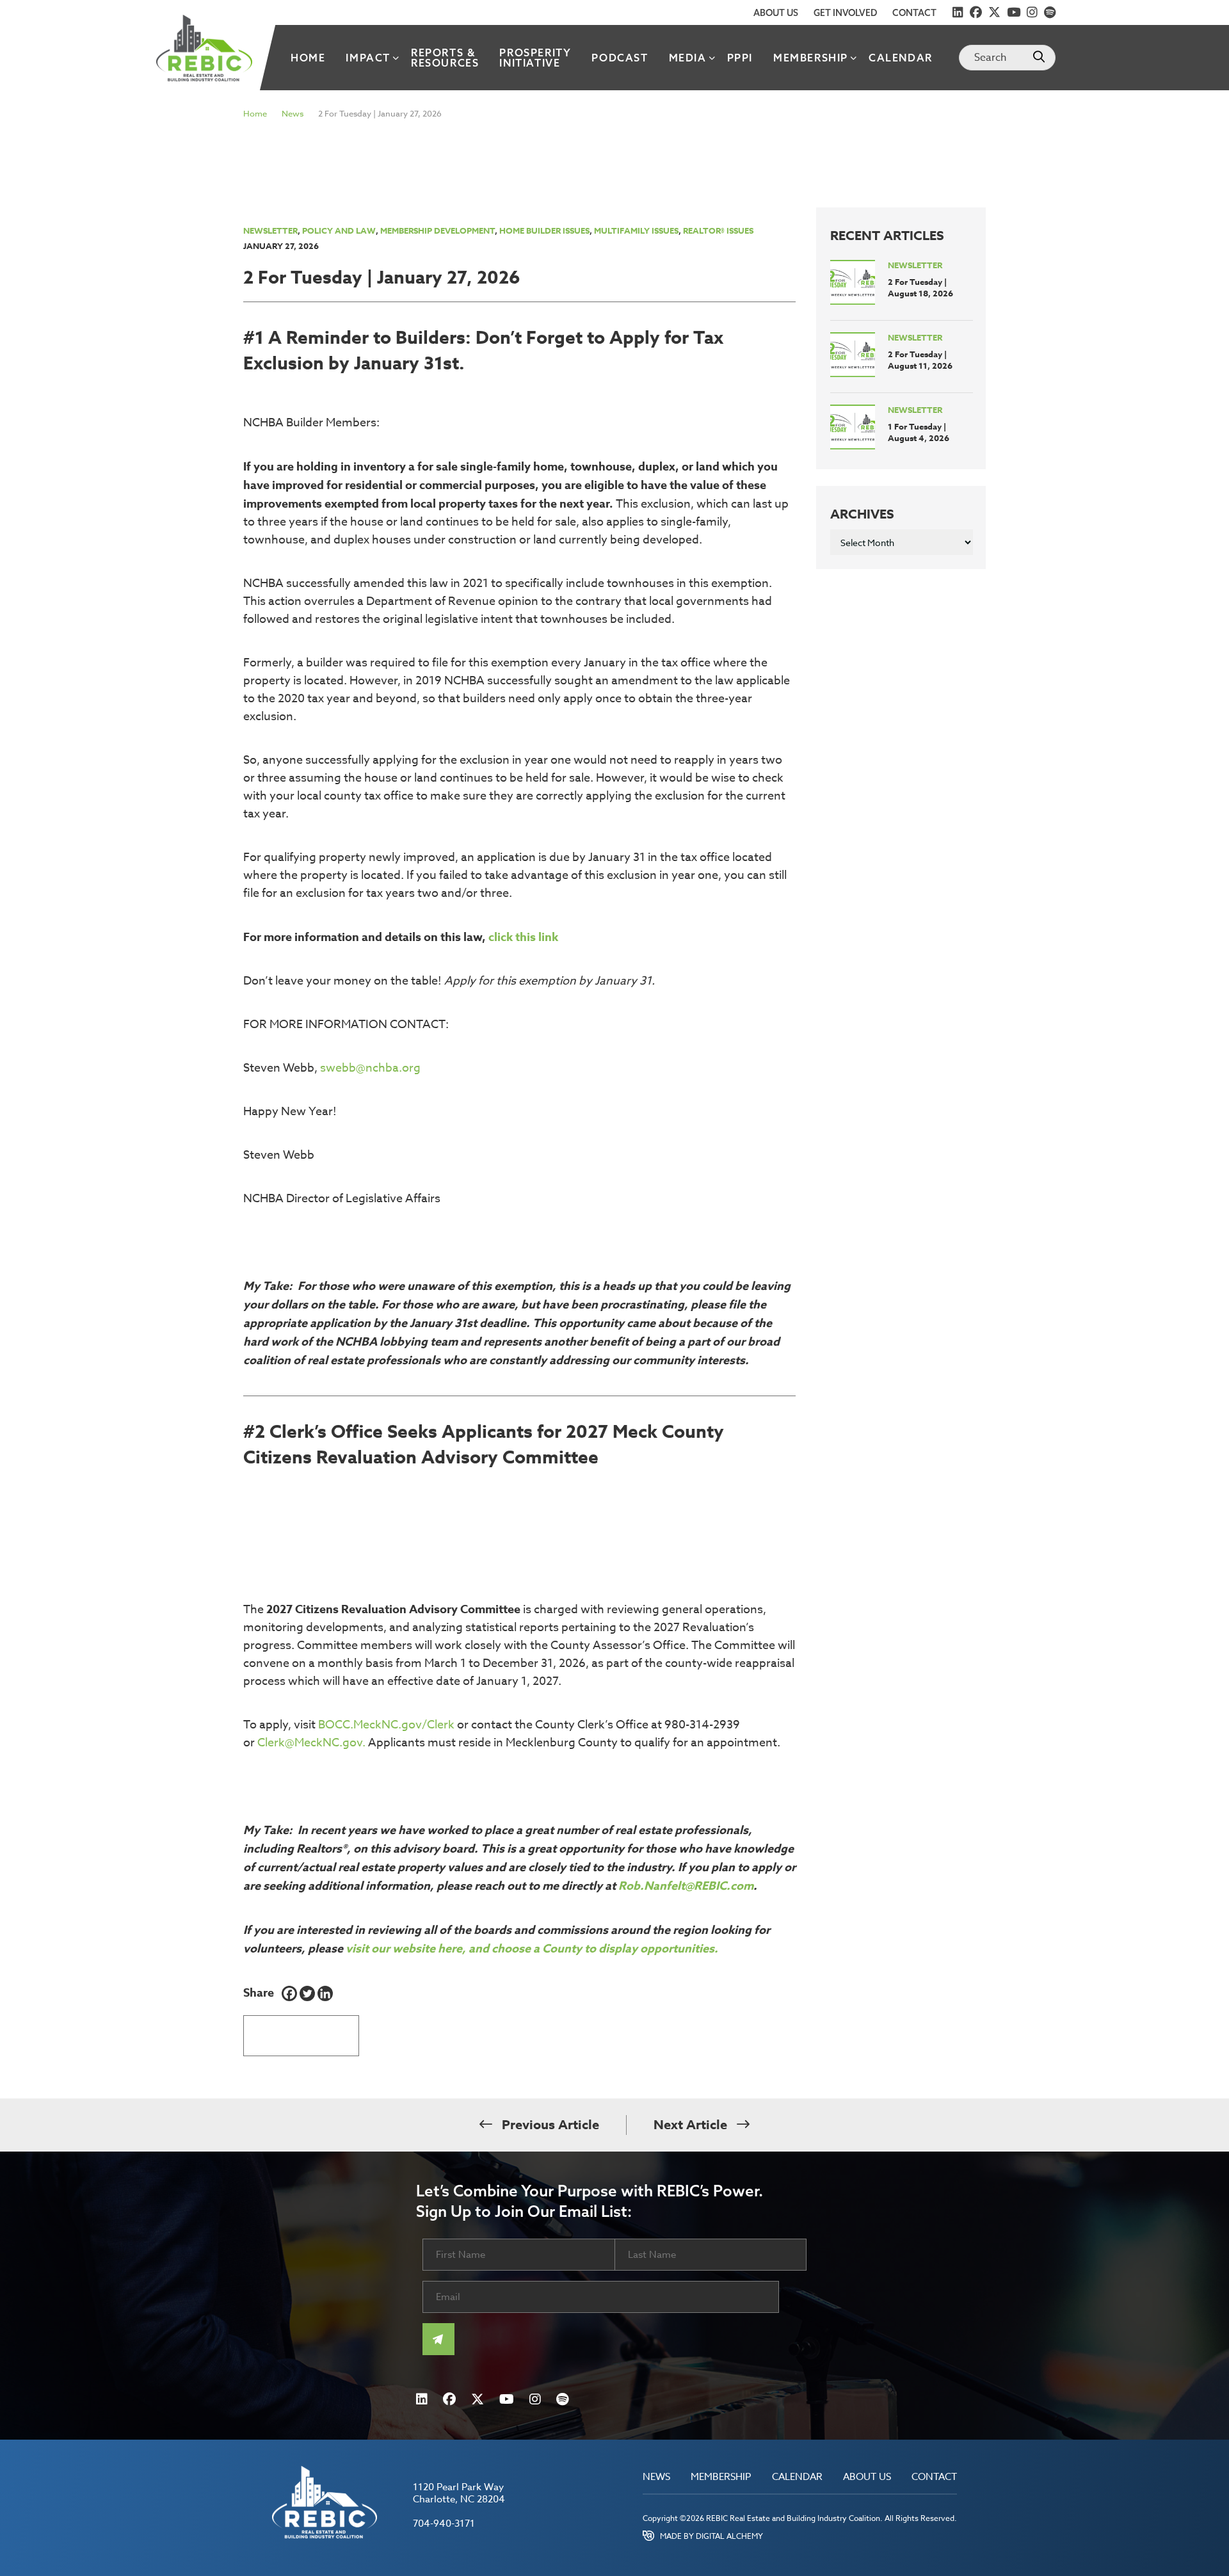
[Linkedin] (325, 1993)
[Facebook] (289, 1993)
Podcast (620, 58)
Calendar (901, 58)
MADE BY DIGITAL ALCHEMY (711, 2536)
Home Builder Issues (544, 230)
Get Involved (845, 13)
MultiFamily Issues (636, 230)
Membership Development (438, 230)
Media (688, 58)
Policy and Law (339, 230)
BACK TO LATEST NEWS (301, 2031)
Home (308, 58)
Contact (914, 13)
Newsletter (270, 230)
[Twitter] (307, 1993)
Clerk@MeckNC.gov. (311, 1743)
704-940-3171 (444, 2524)
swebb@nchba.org (370, 1068)
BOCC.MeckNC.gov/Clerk (386, 1725)
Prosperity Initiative (535, 58)
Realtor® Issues (718, 230)
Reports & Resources (445, 58)
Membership (811, 58)
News (293, 113)
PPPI (740, 58)
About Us (776, 13)
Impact (368, 58)
